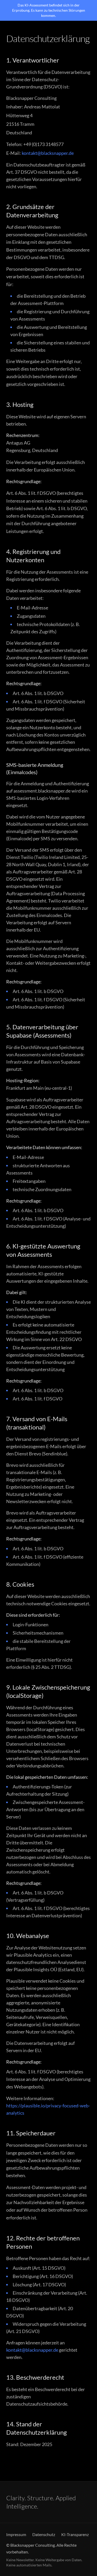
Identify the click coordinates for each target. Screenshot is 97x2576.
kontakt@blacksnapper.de (48, 153)
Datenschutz (44, 2534)
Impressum (16, 2534)
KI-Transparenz (75, 2534)
